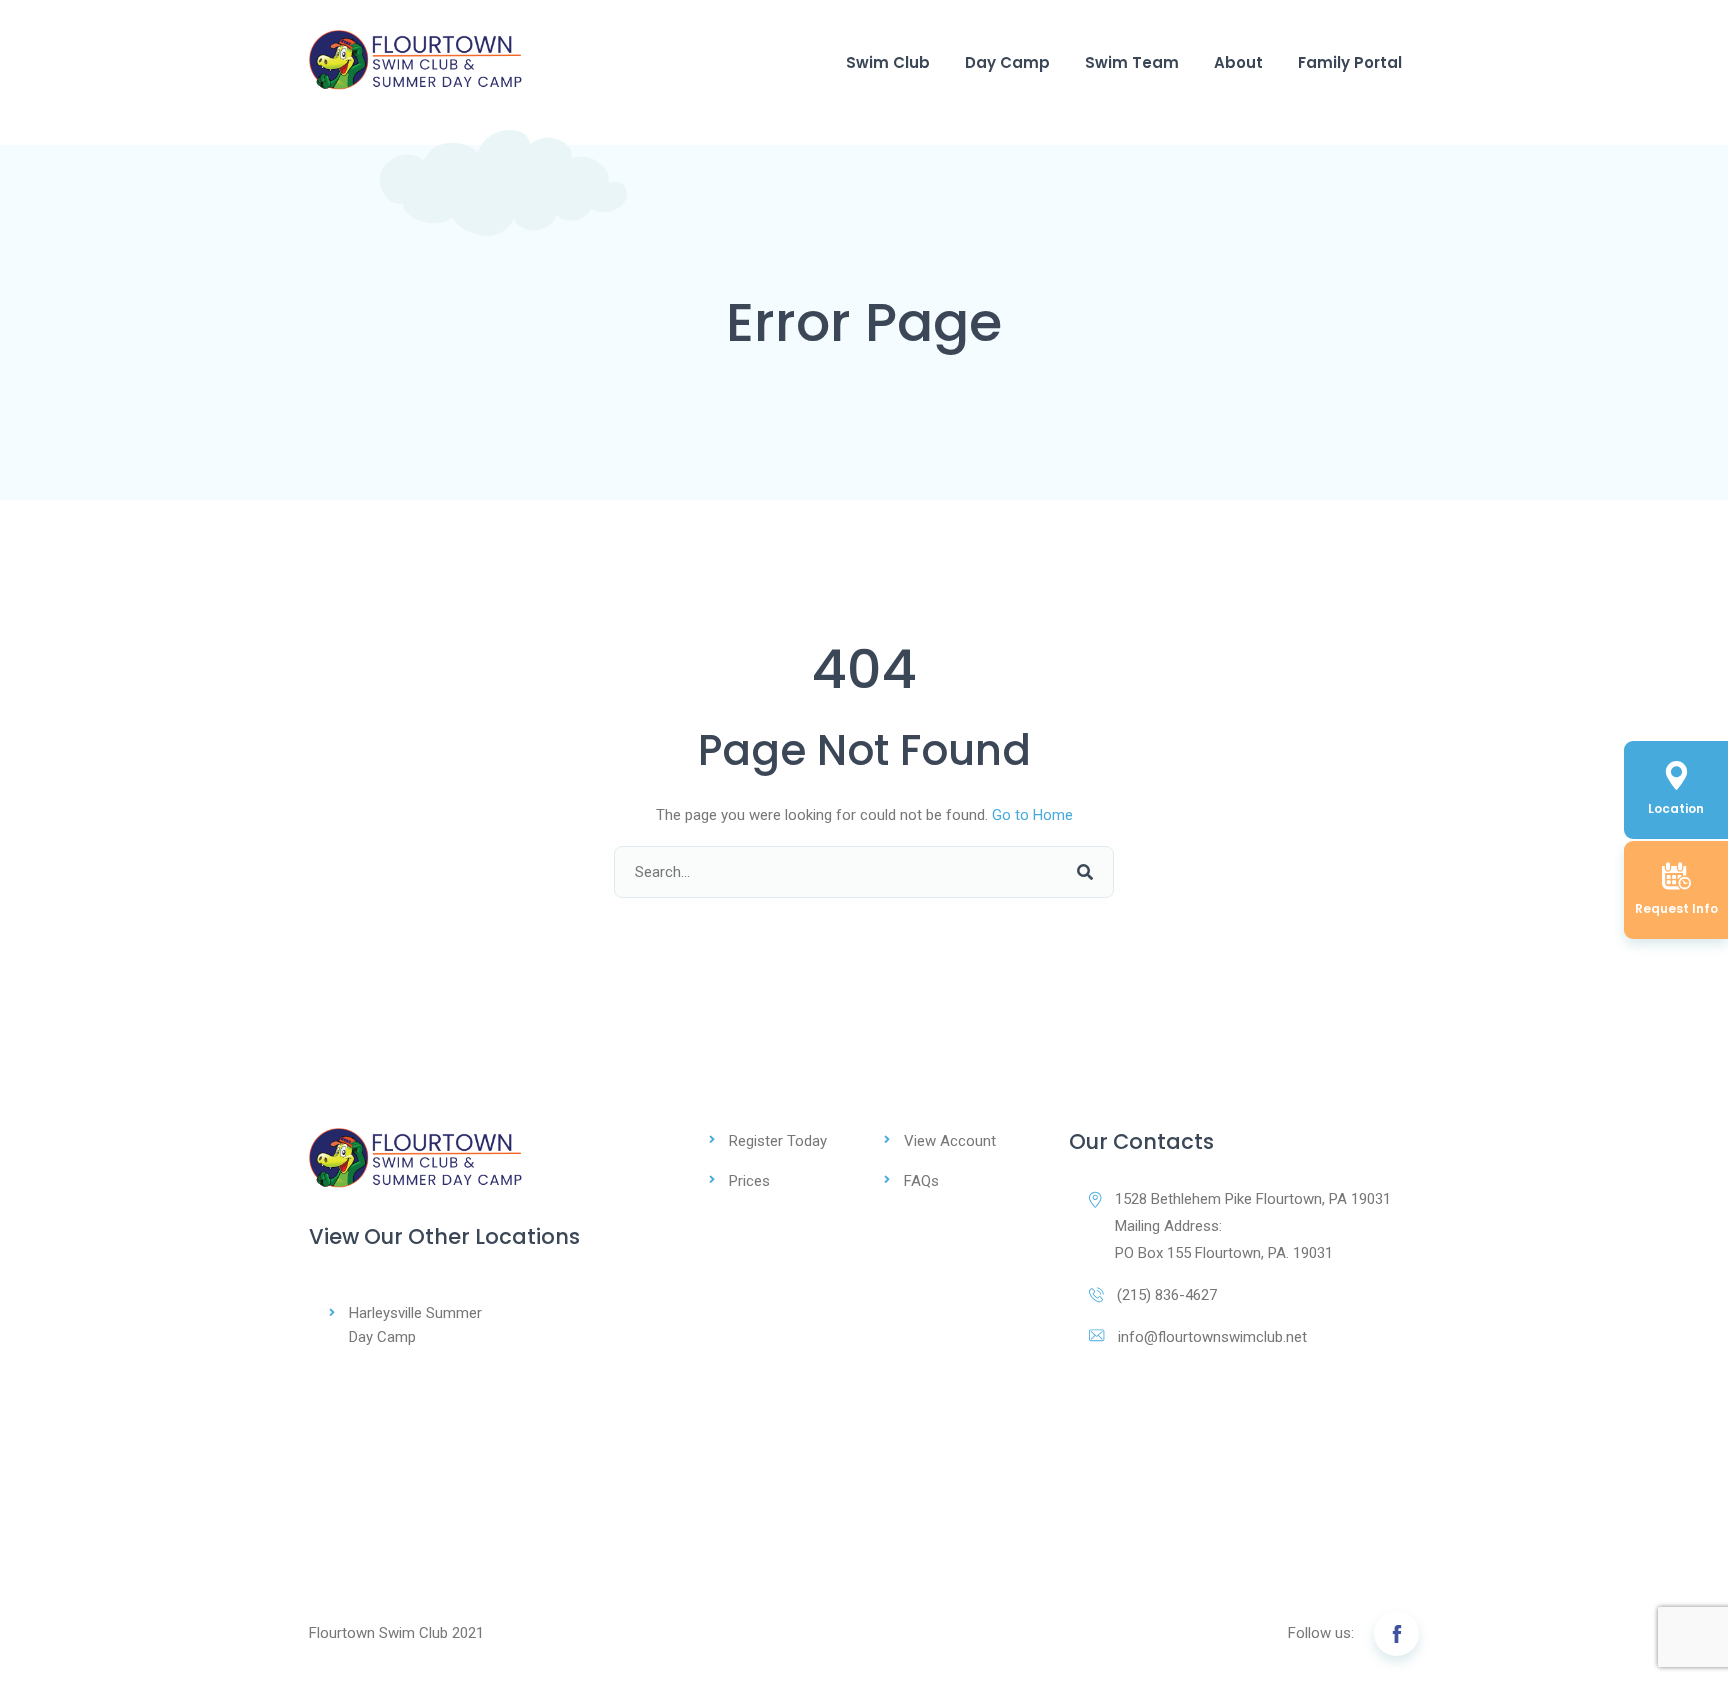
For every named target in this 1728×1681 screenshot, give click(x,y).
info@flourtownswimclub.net (1212, 1337)
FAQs (921, 1181)
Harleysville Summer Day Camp (415, 1325)
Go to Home (1032, 815)
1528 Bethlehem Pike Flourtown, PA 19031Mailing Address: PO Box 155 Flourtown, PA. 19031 (1253, 1226)
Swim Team (1132, 62)
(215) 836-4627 (1167, 1295)
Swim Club (888, 62)
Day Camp (1007, 62)
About (1238, 62)
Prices (749, 1181)
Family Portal (1350, 62)
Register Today (778, 1141)
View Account (950, 1141)
